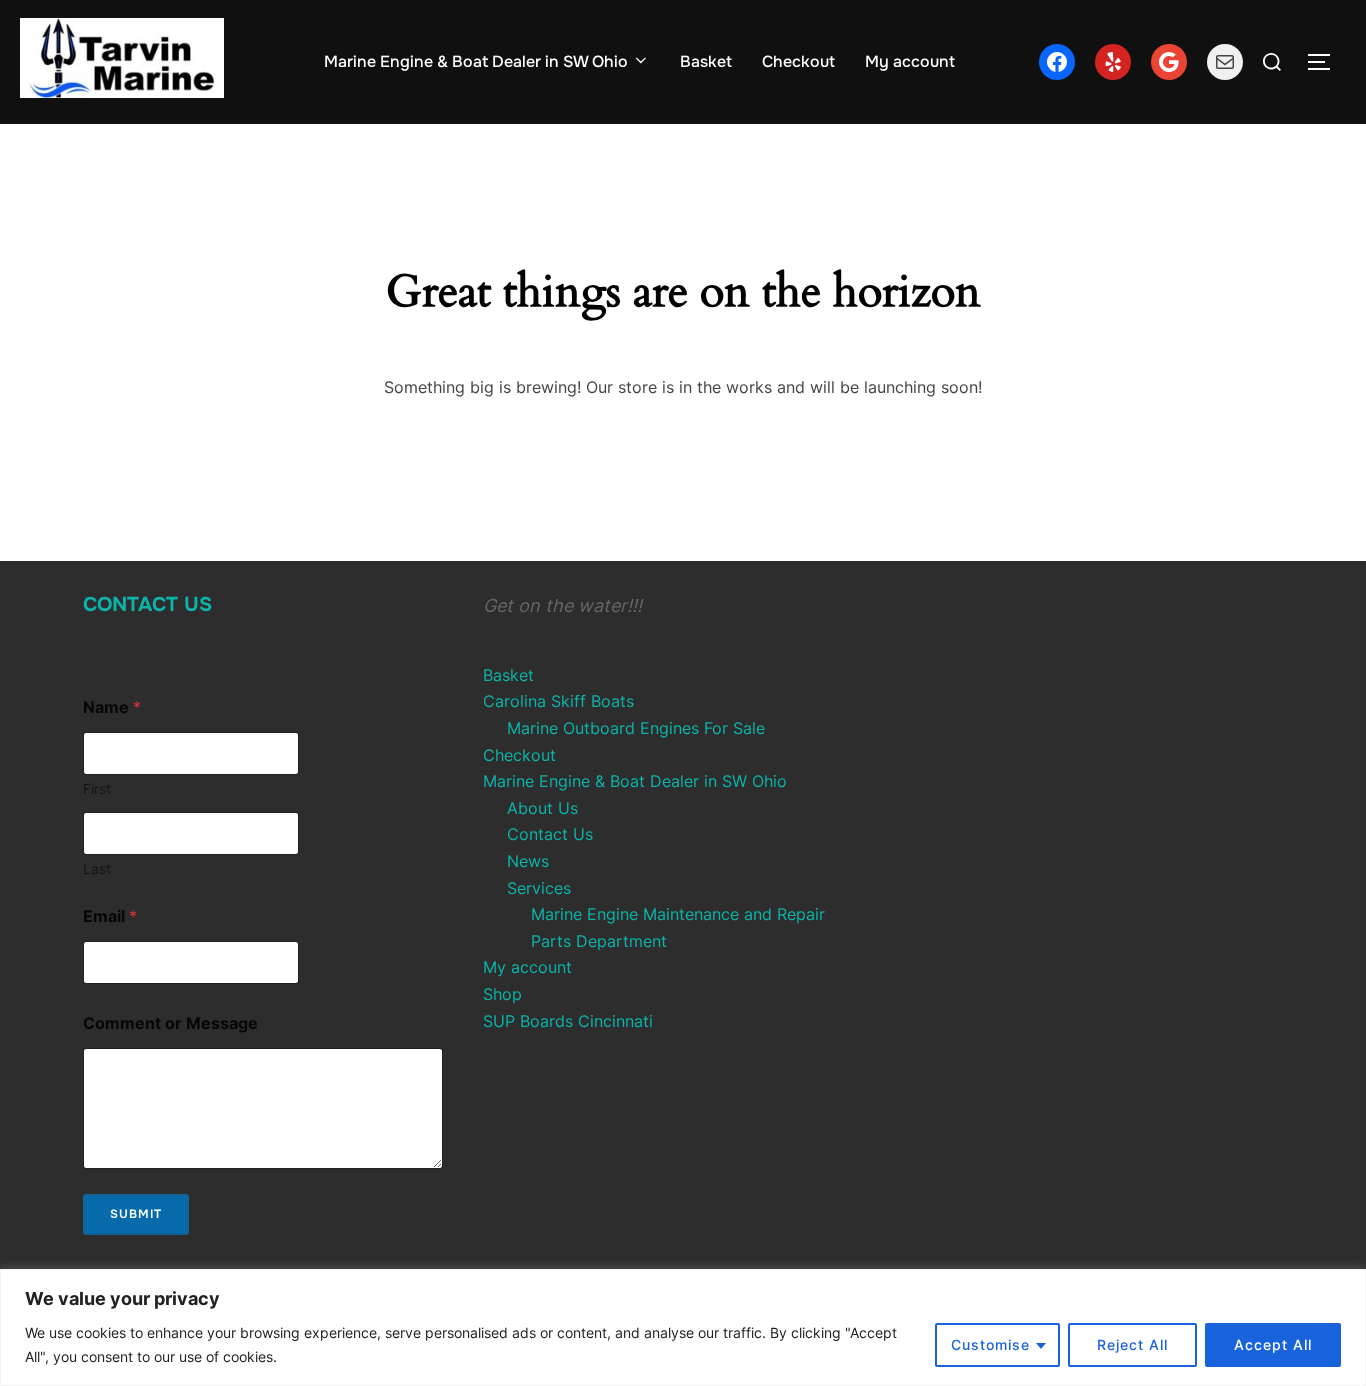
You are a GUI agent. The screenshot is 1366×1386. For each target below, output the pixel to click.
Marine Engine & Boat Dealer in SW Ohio (476, 61)
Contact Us (147, 604)
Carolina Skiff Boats (558, 701)
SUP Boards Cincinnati (568, 1021)
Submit (136, 1214)
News (528, 861)
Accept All (1273, 1344)
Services (539, 888)
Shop (502, 994)
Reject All (1132, 1344)
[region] (683, 1327)
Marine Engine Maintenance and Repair (678, 914)
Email (110, 916)
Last (97, 868)
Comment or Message (170, 1023)
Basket (706, 61)
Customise (990, 1344)
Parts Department (599, 941)
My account (910, 61)
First (97, 788)
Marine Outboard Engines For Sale (636, 728)
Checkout (798, 61)
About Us (542, 808)
